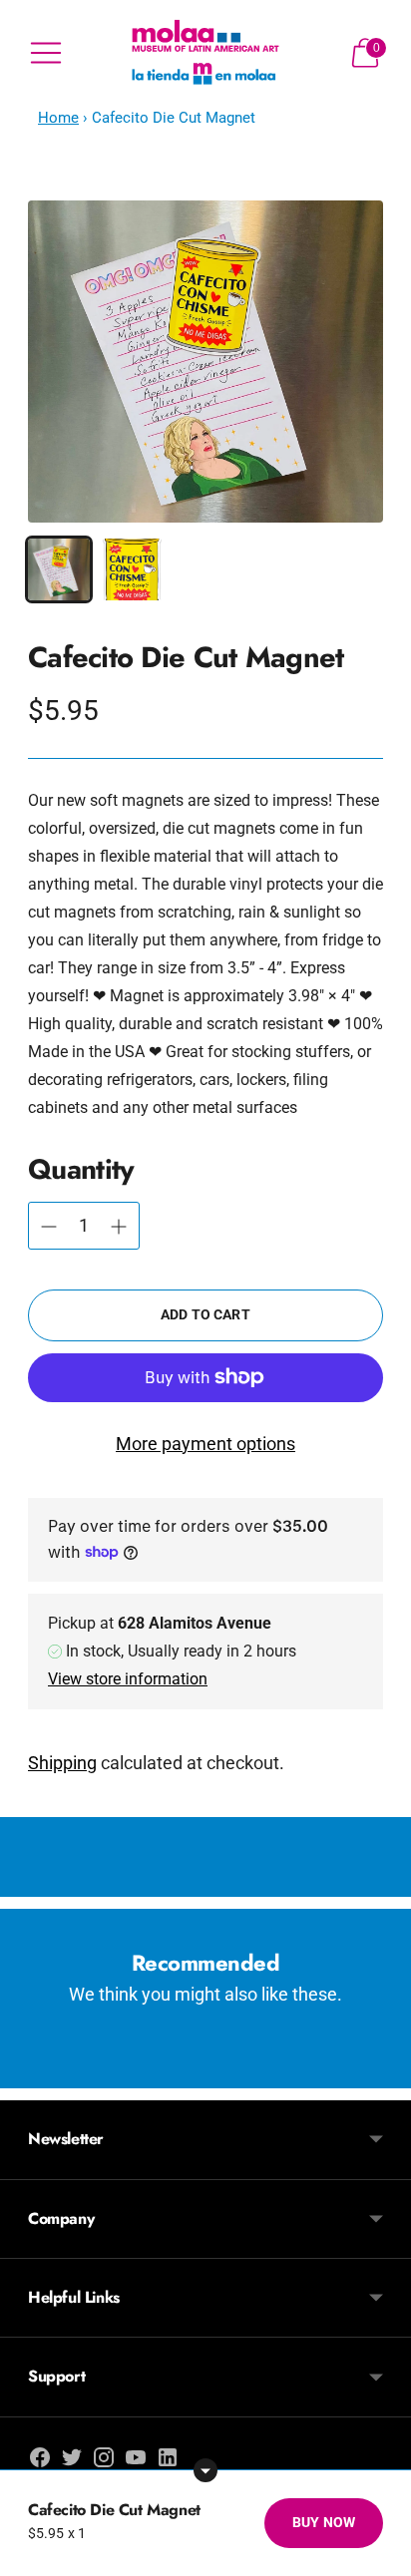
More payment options (205, 1444)
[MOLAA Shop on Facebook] (40, 2461)
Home (58, 118)
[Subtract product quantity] (119, 1227)
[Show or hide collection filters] (205, 2470)
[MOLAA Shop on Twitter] (72, 2461)
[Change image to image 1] (59, 569)
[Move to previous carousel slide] (28, 2072)
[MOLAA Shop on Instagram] (104, 2461)
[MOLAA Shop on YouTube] (136, 2461)
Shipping (62, 1763)
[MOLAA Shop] (206, 53)
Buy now (324, 2522)
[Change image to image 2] (133, 569)
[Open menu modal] (46, 53)
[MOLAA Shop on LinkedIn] (168, 2461)
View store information (128, 1679)
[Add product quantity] (49, 1227)
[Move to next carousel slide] (383, 2072)
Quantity (81, 1169)
